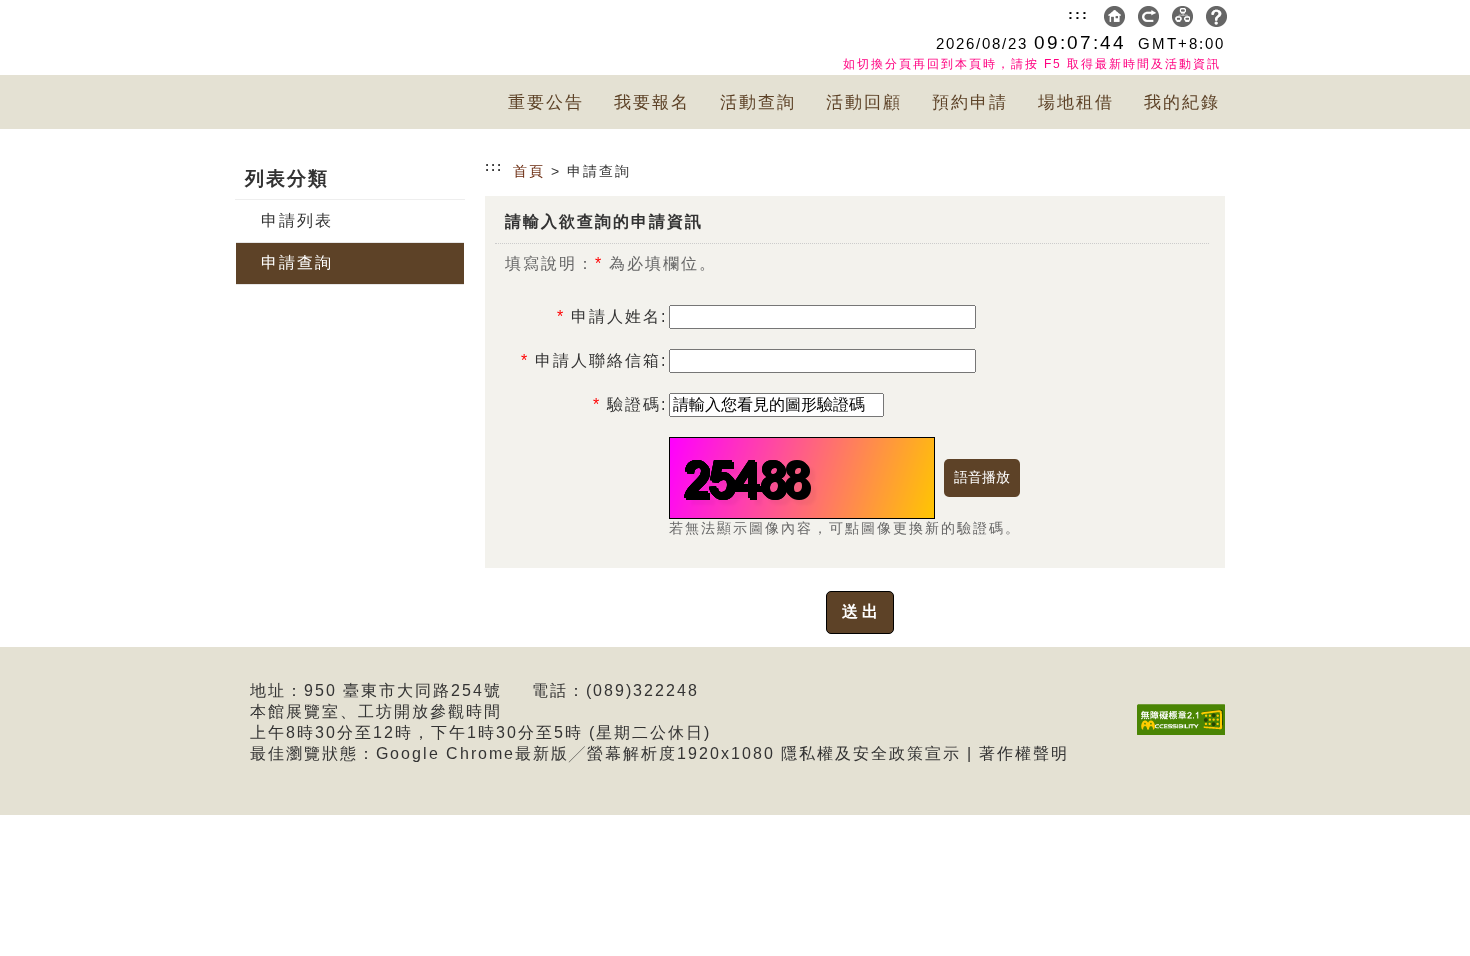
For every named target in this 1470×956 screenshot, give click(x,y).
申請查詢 (297, 262)
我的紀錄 (1182, 102)
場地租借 (1076, 102)
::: (1078, 14)
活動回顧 (864, 102)
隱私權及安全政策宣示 (871, 753)
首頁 (529, 171)
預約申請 (970, 102)
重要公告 (546, 102)
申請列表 (297, 220)
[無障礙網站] (1186, 734)
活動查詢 (758, 102)
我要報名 (652, 102)
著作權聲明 (1024, 753)
